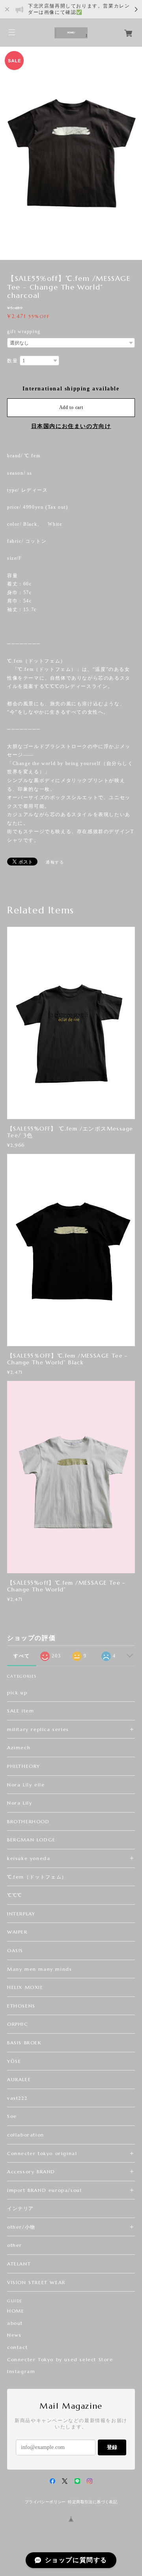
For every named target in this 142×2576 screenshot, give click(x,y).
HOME (16, 2311)
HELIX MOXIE (32, 1987)
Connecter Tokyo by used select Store (60, 2360)
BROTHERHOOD (28, 1821)
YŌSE (14, 2061)
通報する (55, 862)
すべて (21, 1656)
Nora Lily (20, 1803)
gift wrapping (24, 331)
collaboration (26, 2135)
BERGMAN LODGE (31, 1840)
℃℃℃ (15, 1895)
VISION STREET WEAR (36, 2282)
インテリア (21, 2208)
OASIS (15, 1950)
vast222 (17, 2098)
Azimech (19, 1747)
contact (17, 2347)
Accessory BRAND (31, 2172)
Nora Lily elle (26, 1785)
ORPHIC (18, 2024)
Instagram (21, 2371)
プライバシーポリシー (45, 2502)
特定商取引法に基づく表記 (92, 2502)
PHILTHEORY (24, 1766)
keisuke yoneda (29, 1858)
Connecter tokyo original (42, 2153)
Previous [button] (8, 153)
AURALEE (19, 2079)
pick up (17, 1692)
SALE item (21, 1711)
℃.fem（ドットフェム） (37, 1877)
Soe (12, 2116)
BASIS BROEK (24, 2043)
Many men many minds (39, 1969)
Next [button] (134, 153)
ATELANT (19, 2264)
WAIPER (17, 1932)
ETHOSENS (21, 2006)
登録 (112, 2447)
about (15, 2323)
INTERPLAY (21, 1914)
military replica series (38, 1729)
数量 (12, 361)
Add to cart (71, 407)
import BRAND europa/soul (44, 2190)
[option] (71, 153)
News (14, 2335)
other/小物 (21, 2227)
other (15, 2245)
